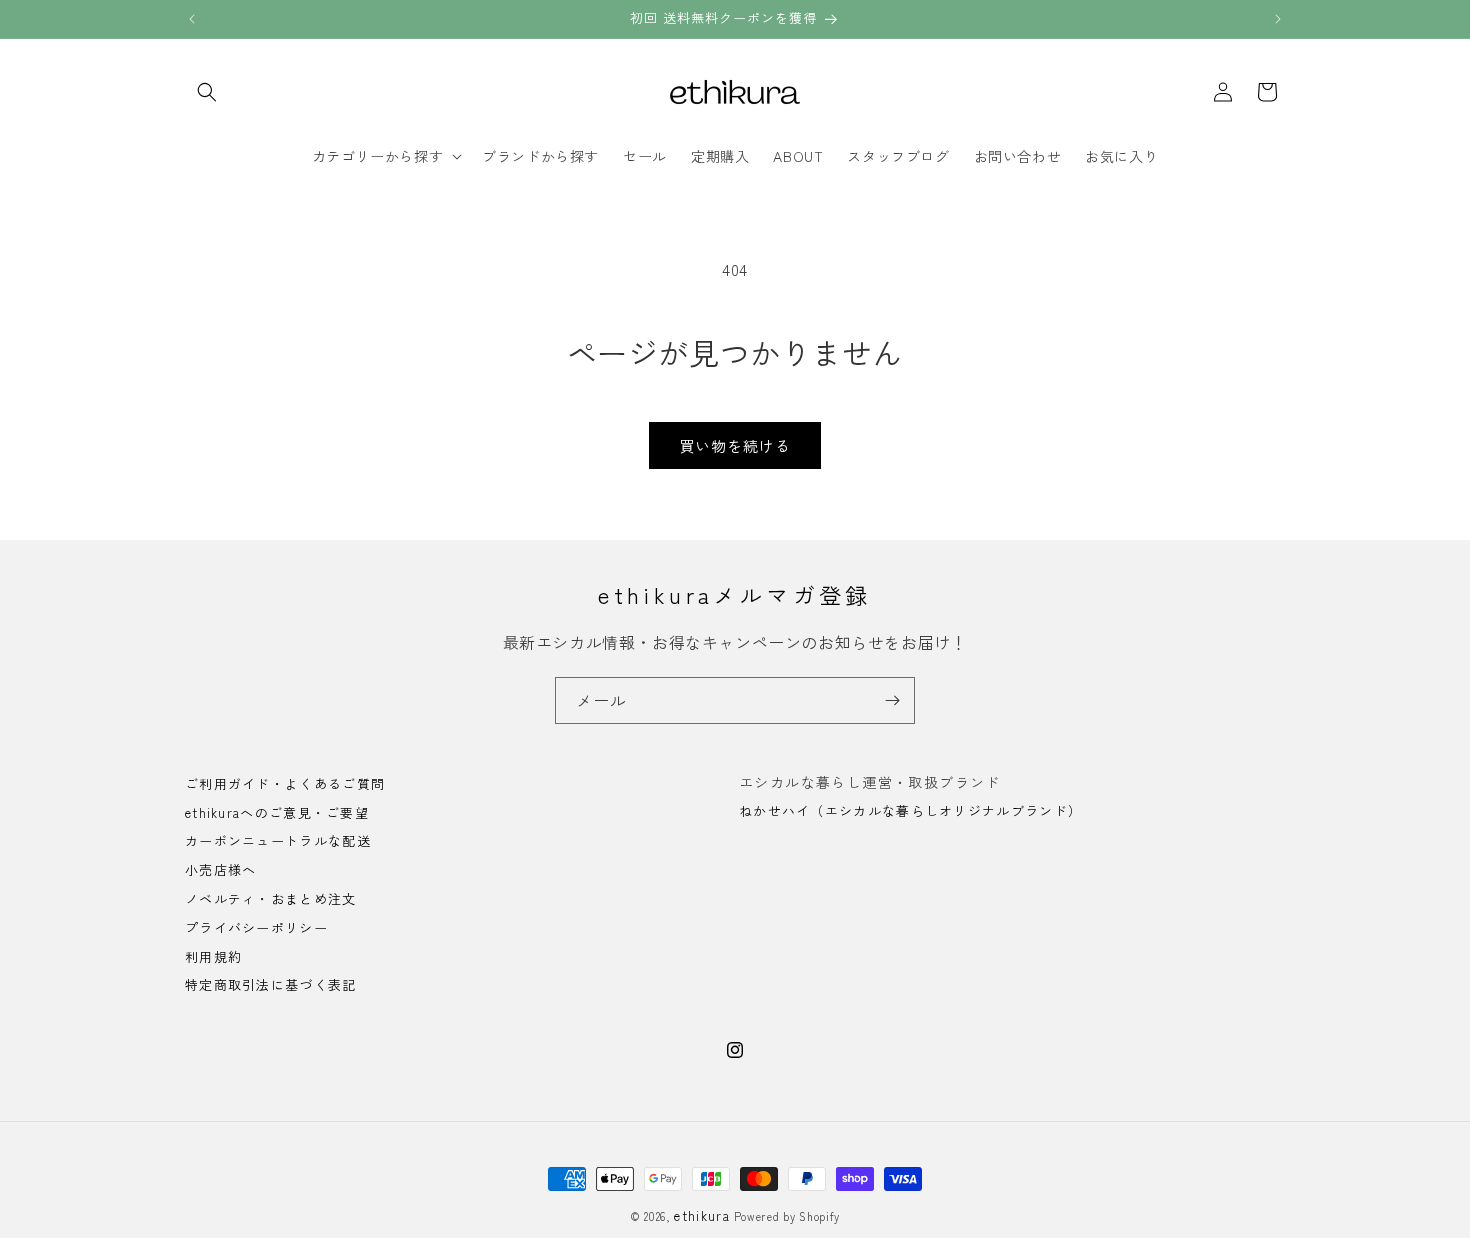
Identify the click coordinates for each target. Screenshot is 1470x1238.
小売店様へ (221, 870)
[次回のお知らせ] (1278, 19)
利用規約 (213, 956)
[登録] (892, 700)
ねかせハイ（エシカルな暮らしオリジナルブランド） (910, 810)
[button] (207, 92)
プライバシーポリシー (256, 927)
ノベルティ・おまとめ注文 (271, 898)
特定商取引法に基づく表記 (271, 985)
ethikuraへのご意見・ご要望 (277, 812)
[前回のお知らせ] (192, 19)
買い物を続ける (735, 445)
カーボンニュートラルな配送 (278, 841)
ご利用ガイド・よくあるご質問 (285, 785)
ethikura (701, 1215)
